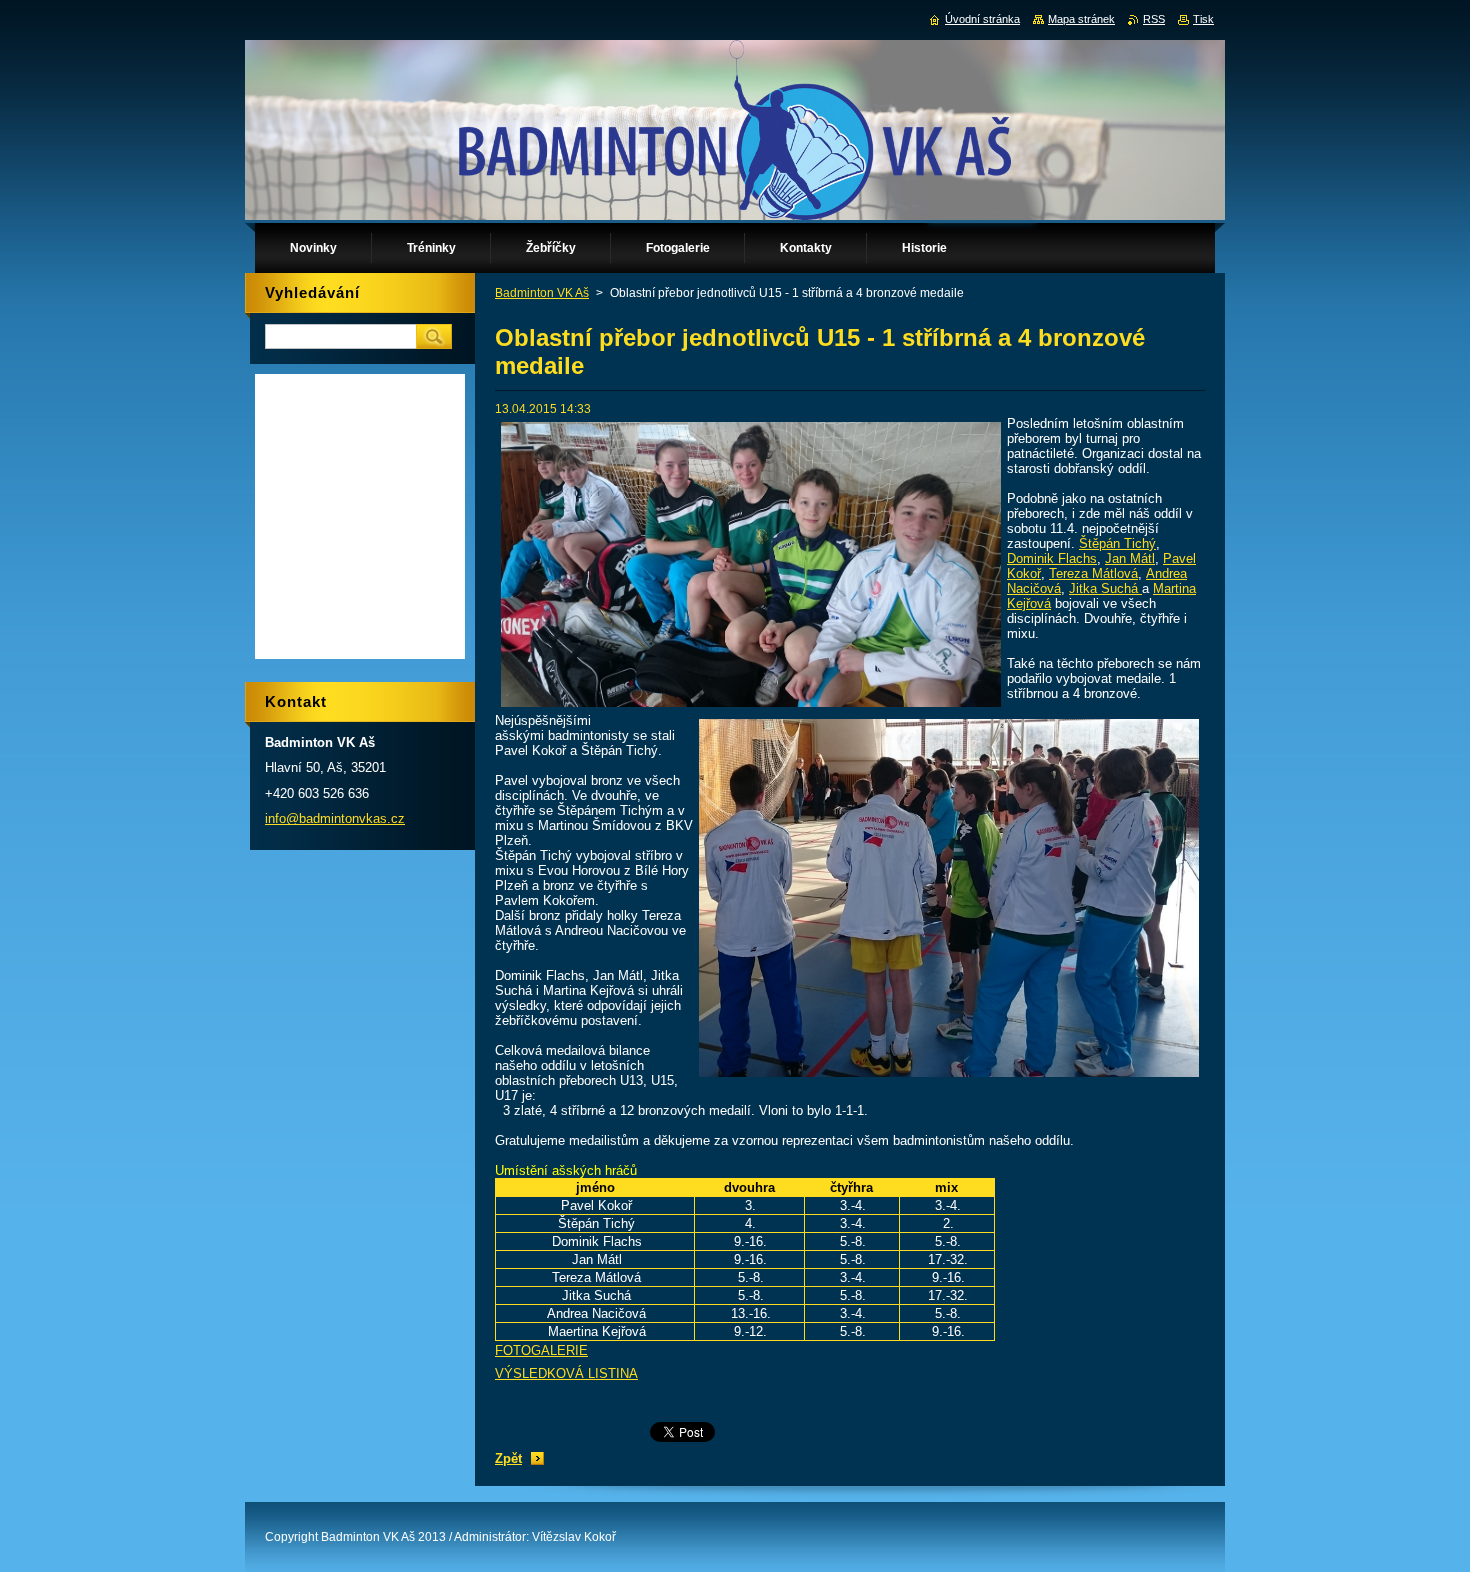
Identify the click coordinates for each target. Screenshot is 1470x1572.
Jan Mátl (1130, 558)
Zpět (508, 1458)
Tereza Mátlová (1093, 573)
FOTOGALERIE (541, 1350)
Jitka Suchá (1105, 588)
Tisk (1203, 19)
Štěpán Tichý (1117, 543)
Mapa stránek (1081, 19)
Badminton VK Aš (542, 293)
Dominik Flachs (1052, 558)
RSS (1154, 19)
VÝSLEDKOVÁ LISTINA (566, 1373)
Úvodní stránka (982, 19)
